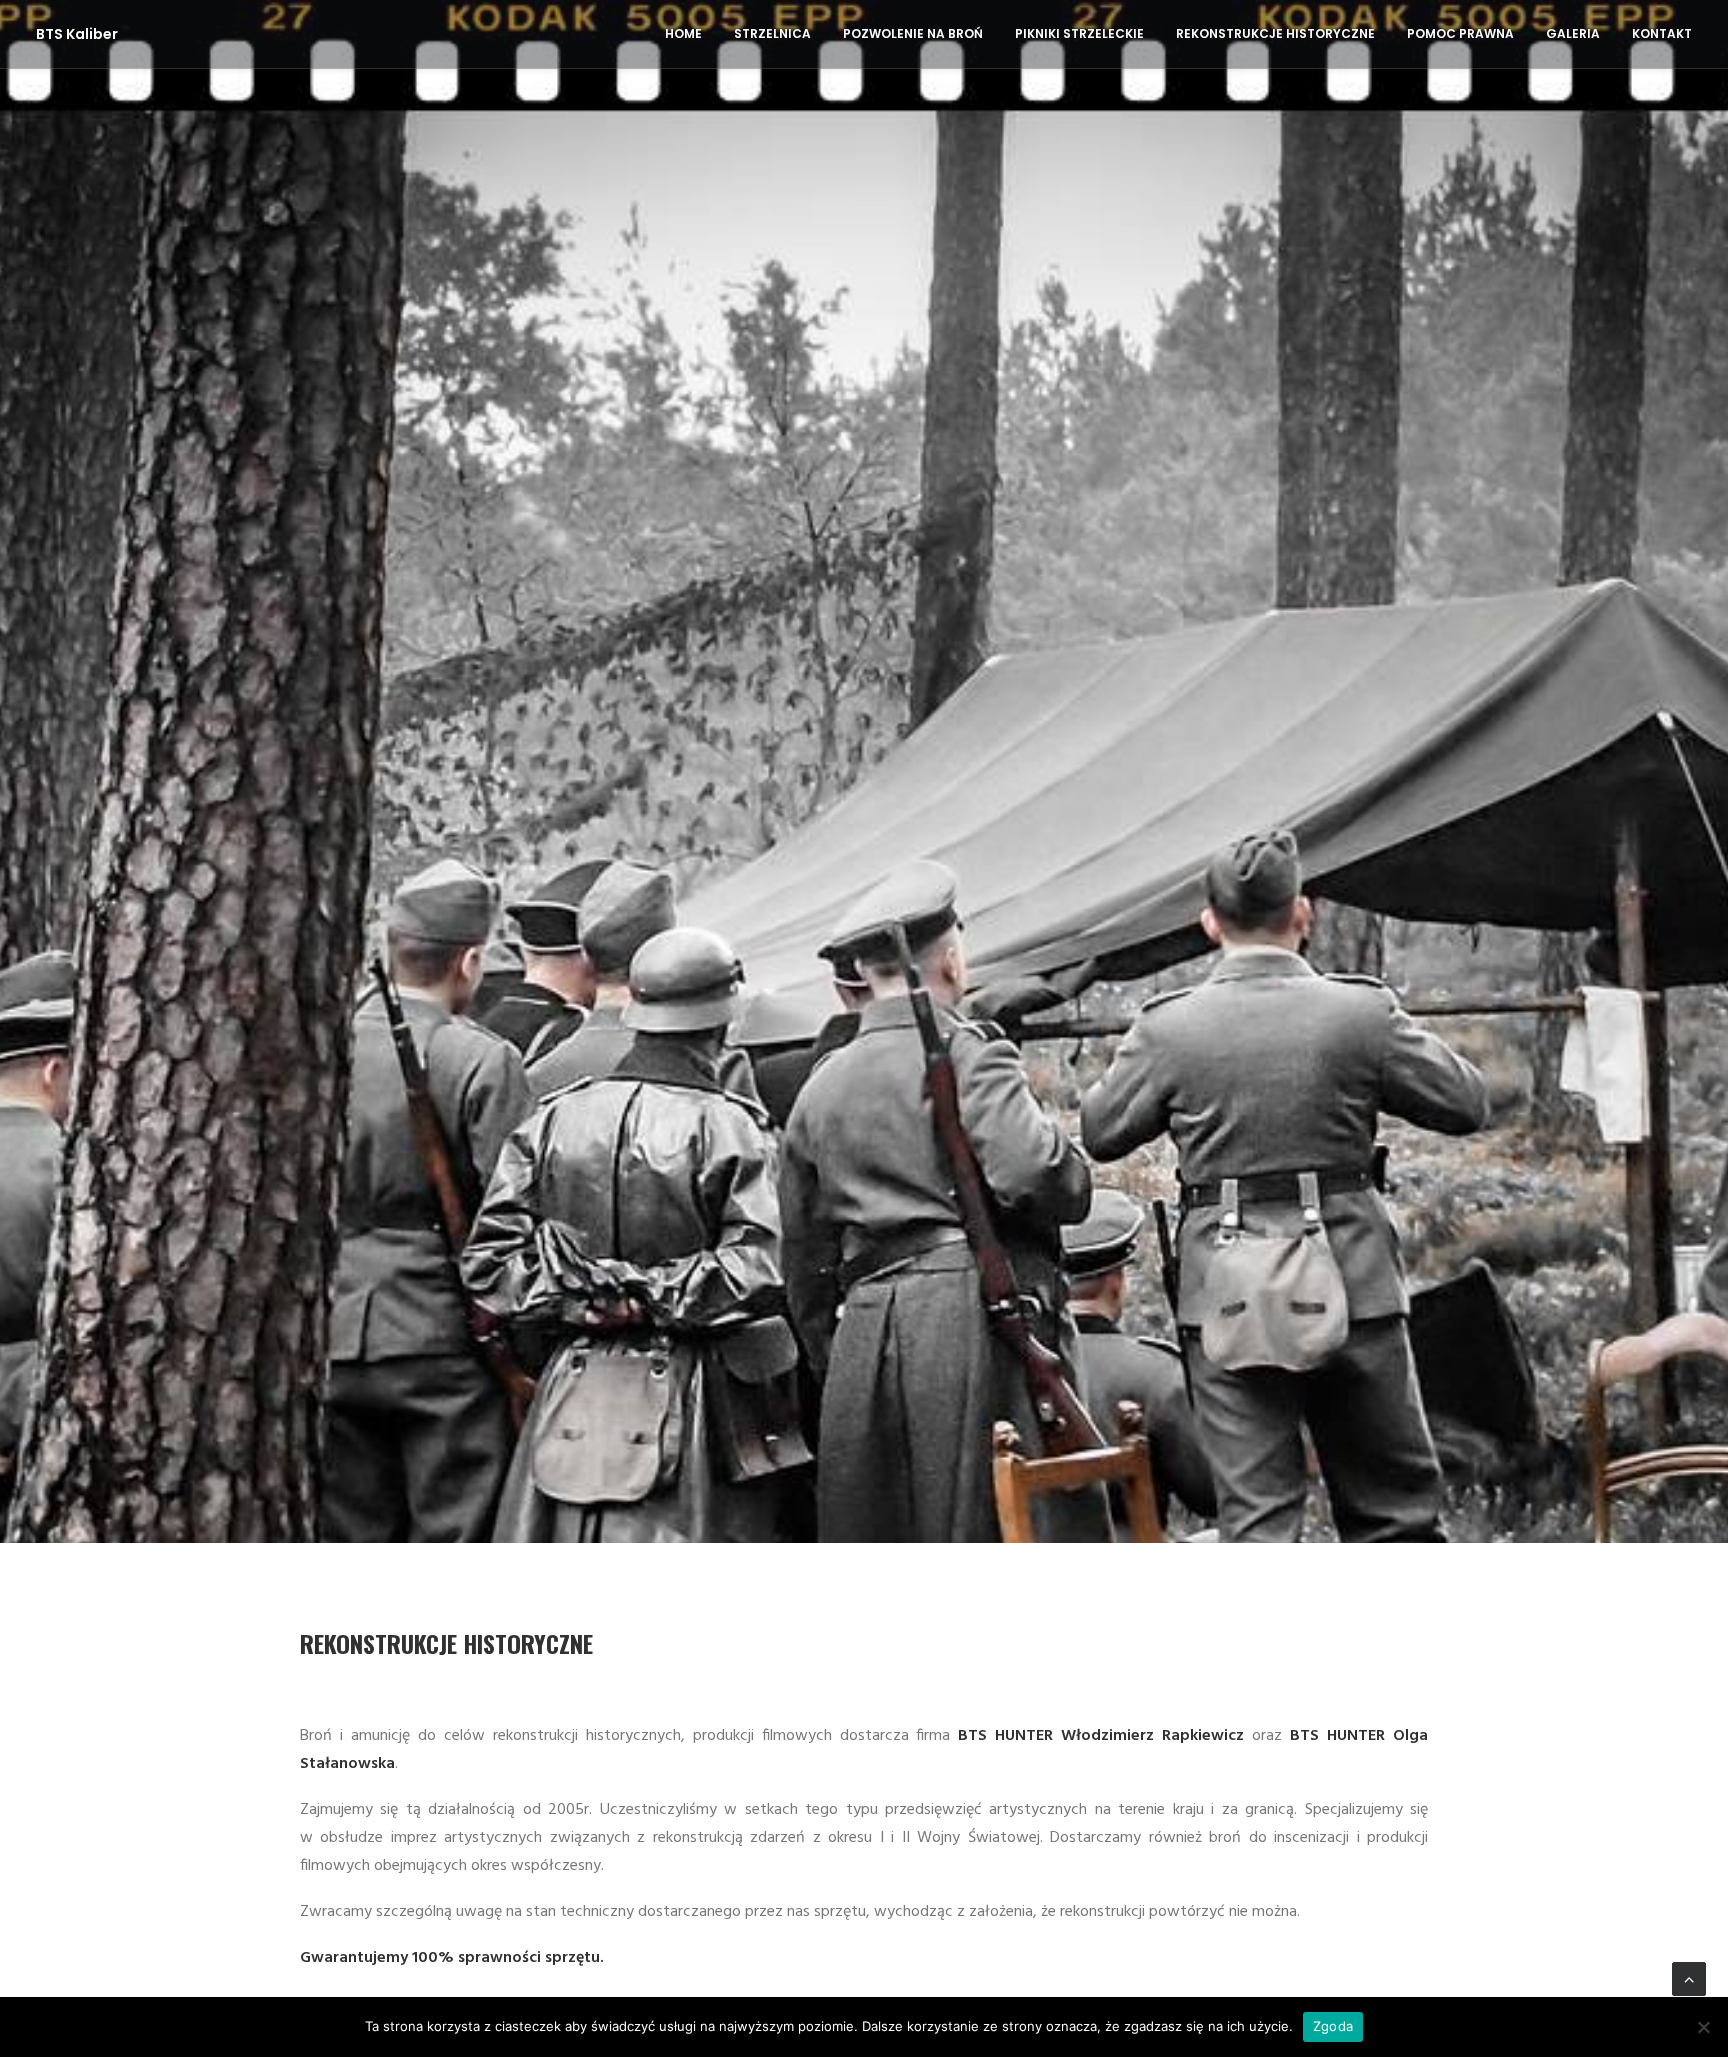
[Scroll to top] (1689, 1979)
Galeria (1573, 33)
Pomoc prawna (1460, 33)
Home (683, 33)
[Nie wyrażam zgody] (1703, 2027)
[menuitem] (690, 34)
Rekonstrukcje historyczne (1275, 33)
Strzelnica (772, 33)
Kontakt (1662, 33)
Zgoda (1333, 2026)
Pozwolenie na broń (913, 33)
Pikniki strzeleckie (1079, 33)
